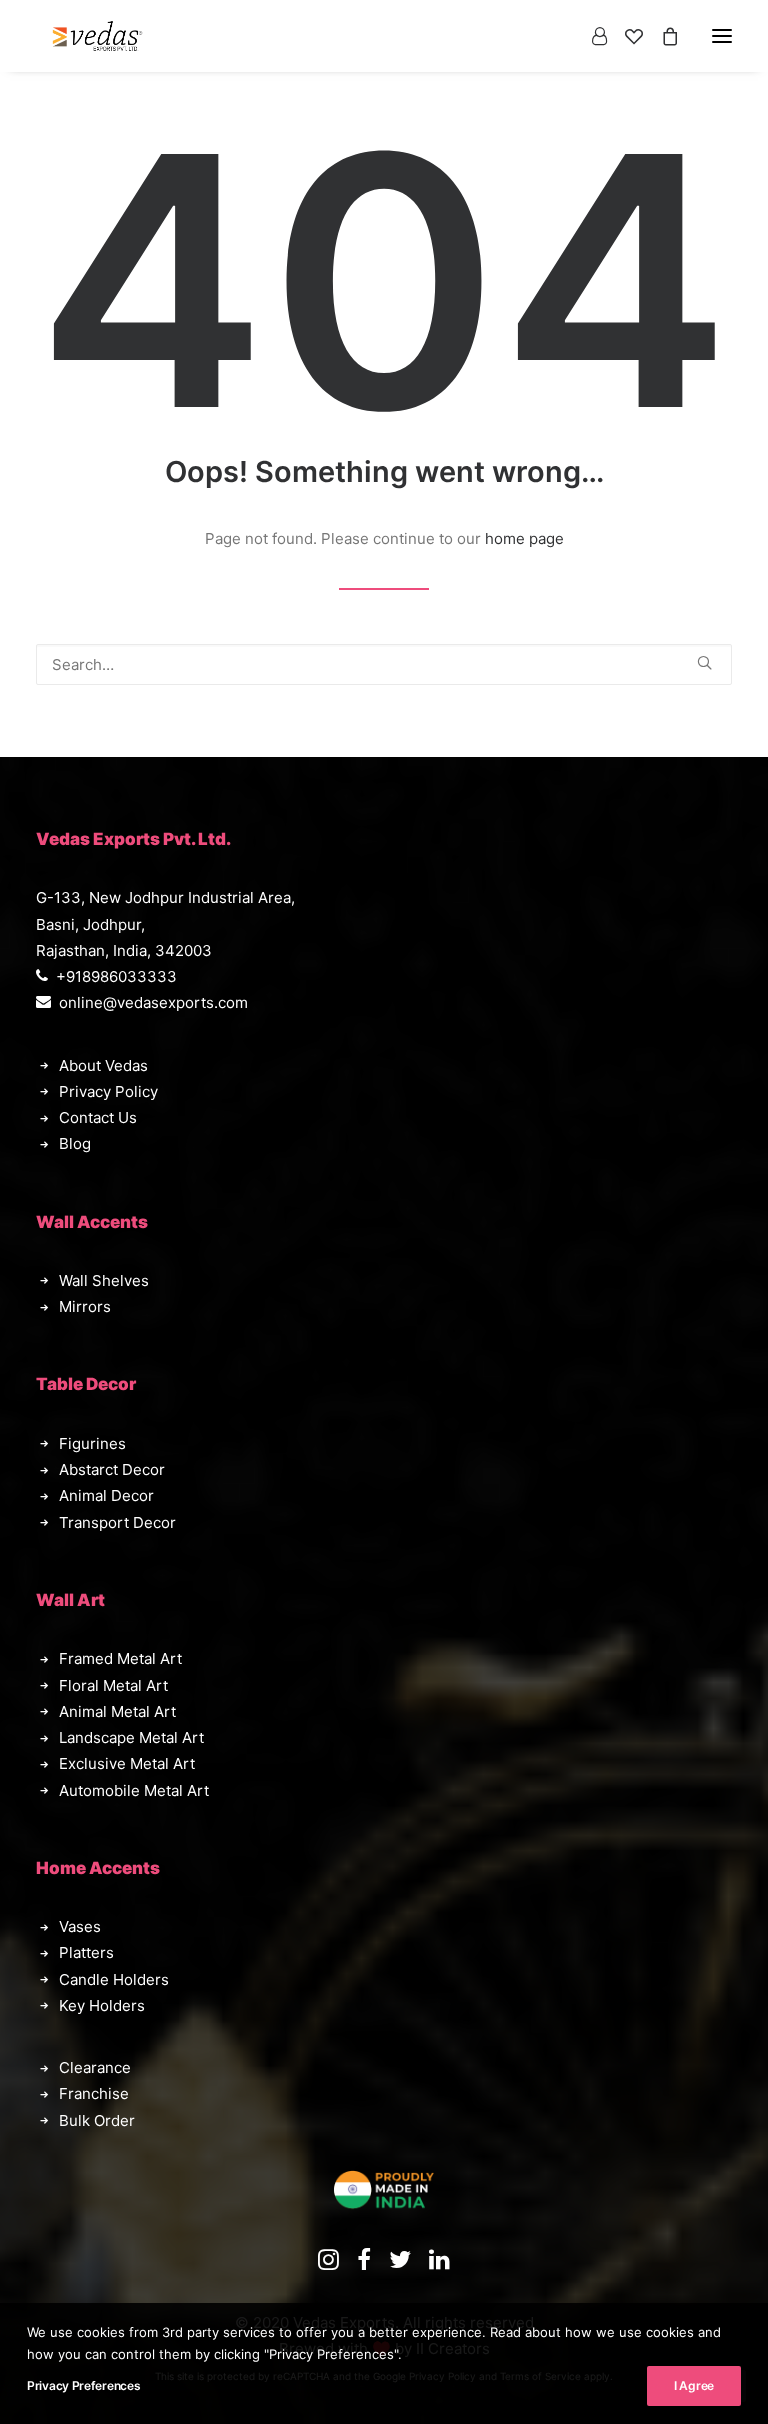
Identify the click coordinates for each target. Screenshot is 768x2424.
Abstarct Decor (112, 1469)
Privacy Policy (108, 1091)
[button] (704, 662)
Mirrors (85, 1306)
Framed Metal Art (120, 1658)
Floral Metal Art (113, 1685)
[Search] (384, 664)
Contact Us (98, 1117)
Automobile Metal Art (134, 1790)
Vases (80, 1926)
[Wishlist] (625, 36)
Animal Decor (106, 1495)
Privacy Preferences (83, 2385)
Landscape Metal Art (131, 1737)
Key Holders (102, 2005)
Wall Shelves (104, 1280)
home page (524, 538)
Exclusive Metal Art (127, 1763)
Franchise (94, 2093)
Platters (86, 1952)
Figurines (92, 1443)
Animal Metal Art (117, 1711)
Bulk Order (97, 2120)
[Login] (590, 36)
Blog (75, 1143)
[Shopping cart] (661, 36)
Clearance (95, 2067)
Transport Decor (117, 1522)
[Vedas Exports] (97, 36)
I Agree (694, 2385)
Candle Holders (114, 1979)
